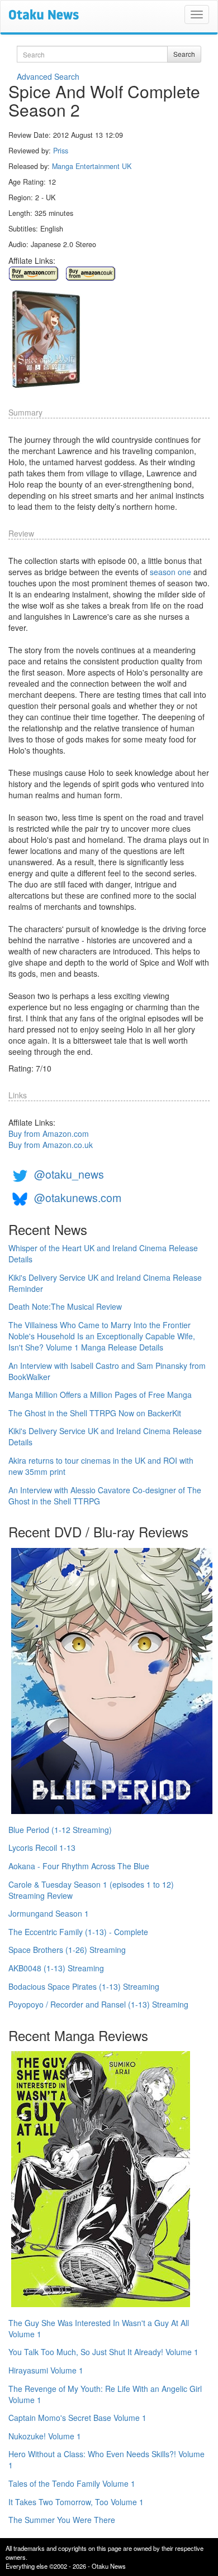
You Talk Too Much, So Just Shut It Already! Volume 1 (103, 2352)
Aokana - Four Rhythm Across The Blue (79, 1866)
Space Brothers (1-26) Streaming (67, 1950)
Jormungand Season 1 (49, 1913)
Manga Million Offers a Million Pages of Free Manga (100, 1395)
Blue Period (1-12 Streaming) (60, 1830)
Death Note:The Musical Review (65, 1306)
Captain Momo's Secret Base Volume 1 (77, 2418)
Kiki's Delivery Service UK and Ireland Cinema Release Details (105, 1436)
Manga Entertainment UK (92, 166)
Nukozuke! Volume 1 (45, 2436)
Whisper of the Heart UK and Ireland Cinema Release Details (103, 1253)
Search (184, 54)
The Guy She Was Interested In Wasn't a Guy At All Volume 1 (99, 2328)
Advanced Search (48, 76)
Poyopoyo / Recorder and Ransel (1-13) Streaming (98, 2004)
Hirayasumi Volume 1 (46, 2370)
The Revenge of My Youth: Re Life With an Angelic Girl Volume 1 (105, 2394)
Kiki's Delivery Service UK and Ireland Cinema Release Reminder (105, 1283)
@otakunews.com (78, 1197)
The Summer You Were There (62, 2520)
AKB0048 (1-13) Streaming (56, 1968)
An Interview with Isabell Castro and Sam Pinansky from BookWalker (107, 1371)
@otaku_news (69, 1174)
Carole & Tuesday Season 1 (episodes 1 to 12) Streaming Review (91, 1890)
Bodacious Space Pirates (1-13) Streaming (84, 1986)
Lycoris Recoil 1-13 (42, 1847)
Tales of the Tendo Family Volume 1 (72, 2483)
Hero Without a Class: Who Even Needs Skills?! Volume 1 (106, 2459)
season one (170, 572)
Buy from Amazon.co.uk (51, 1145)
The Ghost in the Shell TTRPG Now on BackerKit (95, 1413)
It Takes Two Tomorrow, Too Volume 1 (76, 2502)
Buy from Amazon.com (49, 1133)
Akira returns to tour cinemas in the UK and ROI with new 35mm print (101, 1466)
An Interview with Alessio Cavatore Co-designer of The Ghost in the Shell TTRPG (105, 1496)
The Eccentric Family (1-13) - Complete (78, 1932)
